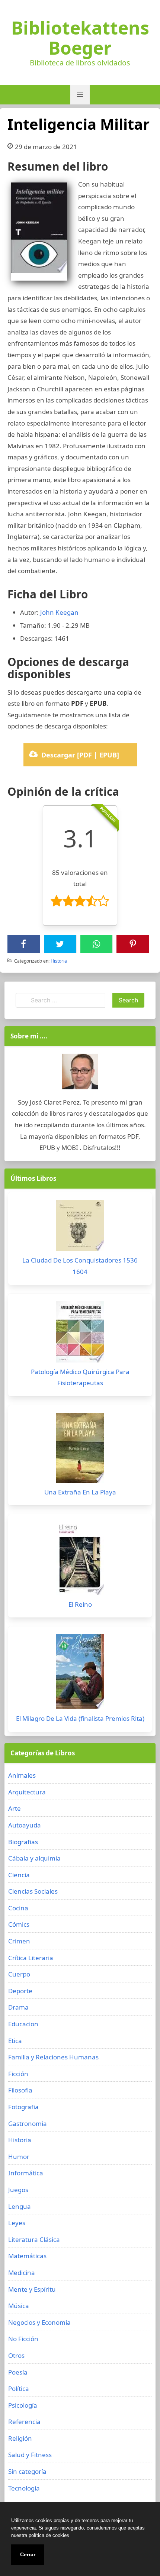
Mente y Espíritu (32, 2289)
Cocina (18, 1908)
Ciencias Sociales (33, 1891)
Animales (22, 1775)
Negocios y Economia (39, 2322)
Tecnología (24, 2488)
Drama (18, 2007)
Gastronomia (28, 2123)
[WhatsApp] (96, 944)
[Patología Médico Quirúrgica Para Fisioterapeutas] (80, 1334)
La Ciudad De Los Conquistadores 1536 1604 (80, 1266)
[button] (80, 95)
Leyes (17, 2223)
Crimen (19, 1941)
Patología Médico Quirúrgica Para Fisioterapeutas (80, 1377)
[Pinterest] (133, 944)
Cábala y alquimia (34, 1858)
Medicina (22, 2273)
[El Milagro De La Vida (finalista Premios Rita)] (80, 1673)
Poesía (18, 2372)
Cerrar (28, 2554)
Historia (59, 961)
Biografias (23, 1842)
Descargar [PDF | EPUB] (80, 755)
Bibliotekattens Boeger (80, 38)
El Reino (80, 1604)
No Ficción (23, 2339)
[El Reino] (80, 1560)
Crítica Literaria (31, 1958)
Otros (16, 2355)
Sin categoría (27, 2471)
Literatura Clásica (34, 2239)
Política (19, 2388)
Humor (19, 2157)
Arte (15, 1808)
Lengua (20, 2206)
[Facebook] (23, 944)
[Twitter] (60, 944)
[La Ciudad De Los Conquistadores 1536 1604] (80, 1227)
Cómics (19, 1924)
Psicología (23, 2405)
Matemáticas (27, 2256)
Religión (20, 2438)
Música (19, 2306)
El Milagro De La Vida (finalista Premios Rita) (80, 1718)
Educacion (23, 2024)
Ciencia (19, 1875)
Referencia (24, 2422)
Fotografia (23, 2107)
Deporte (20, 1991)
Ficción (18, 2074)
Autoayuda (25, 1825)
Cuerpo (19, 1974)
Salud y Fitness (30, 2455)
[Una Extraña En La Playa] (80, 1450)
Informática (26, 2173)
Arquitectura (27, 1792)
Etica (15, 2041)
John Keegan (59, 612)
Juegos (18, 2190)
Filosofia (20, 2090)
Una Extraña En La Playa (80, 1492)
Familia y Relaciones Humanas (53, 2057)
